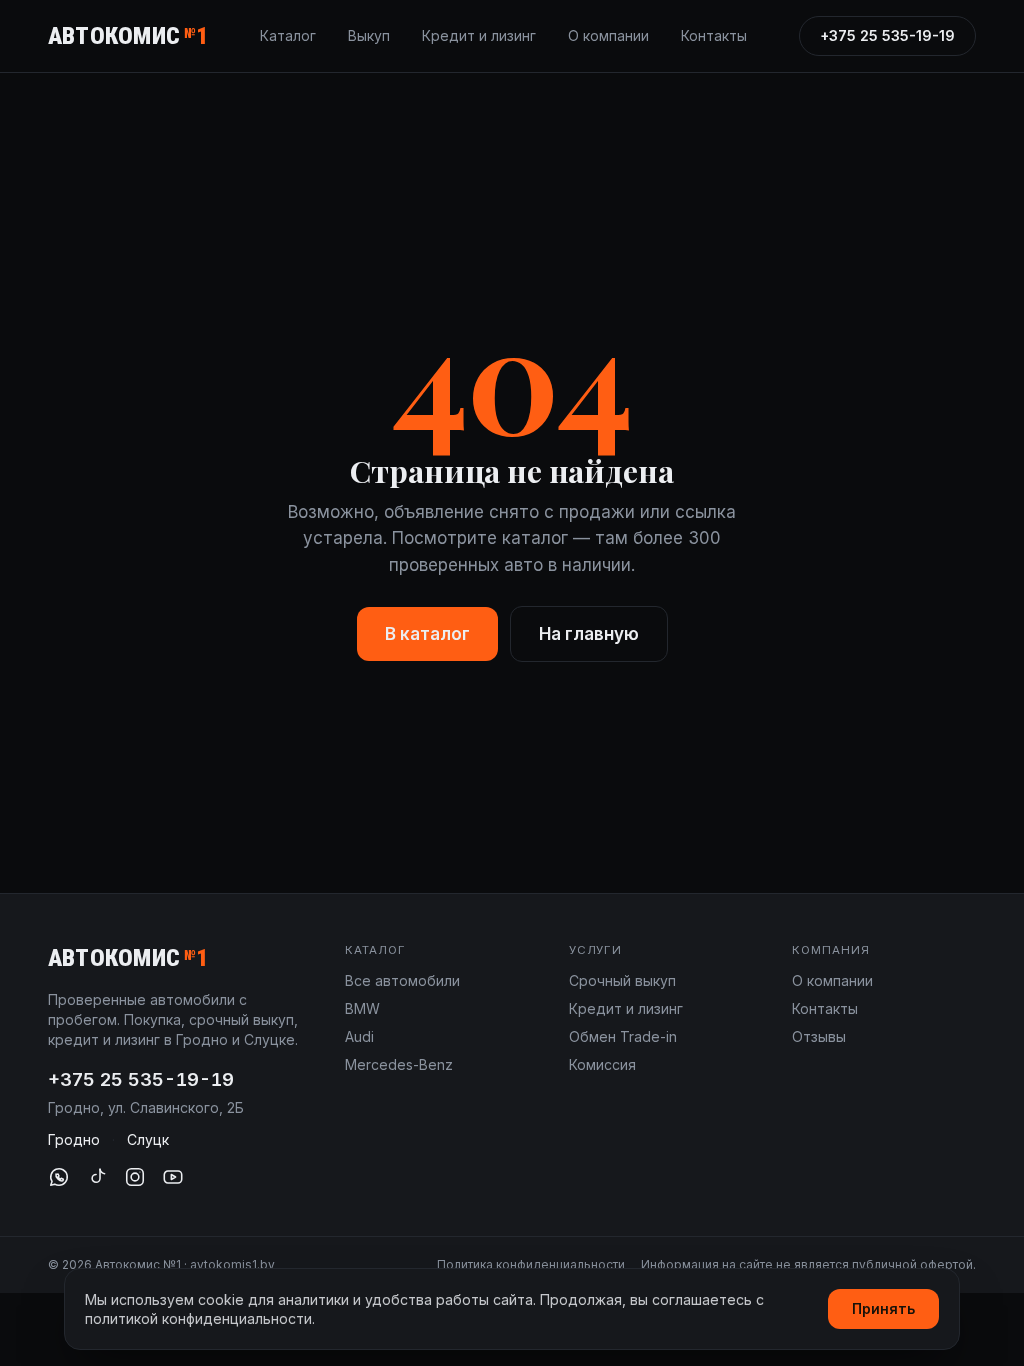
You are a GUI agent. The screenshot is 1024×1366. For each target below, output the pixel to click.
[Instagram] (135, 1177)
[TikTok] (97, 1177)
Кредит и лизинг (479, 35)
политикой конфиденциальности (198, 1318)
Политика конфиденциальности (531, 1264)
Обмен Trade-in (623, 1036)
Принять (883, 1308)
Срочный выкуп (622, 980)
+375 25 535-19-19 (887, 35)
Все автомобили (402, 980)
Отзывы (819, 1036)
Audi (359, 1036)
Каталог (288, 35)
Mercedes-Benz (399, 1064)
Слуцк (148, 1139)
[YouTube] (173, 1177)
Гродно (74, 1139)
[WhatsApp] (59, 1177)
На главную (589, 634)
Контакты (714, 35)
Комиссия (602, 1064)
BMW (362, 1008)
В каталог (427, 634)
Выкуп (369, 35)
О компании (608, 35)
